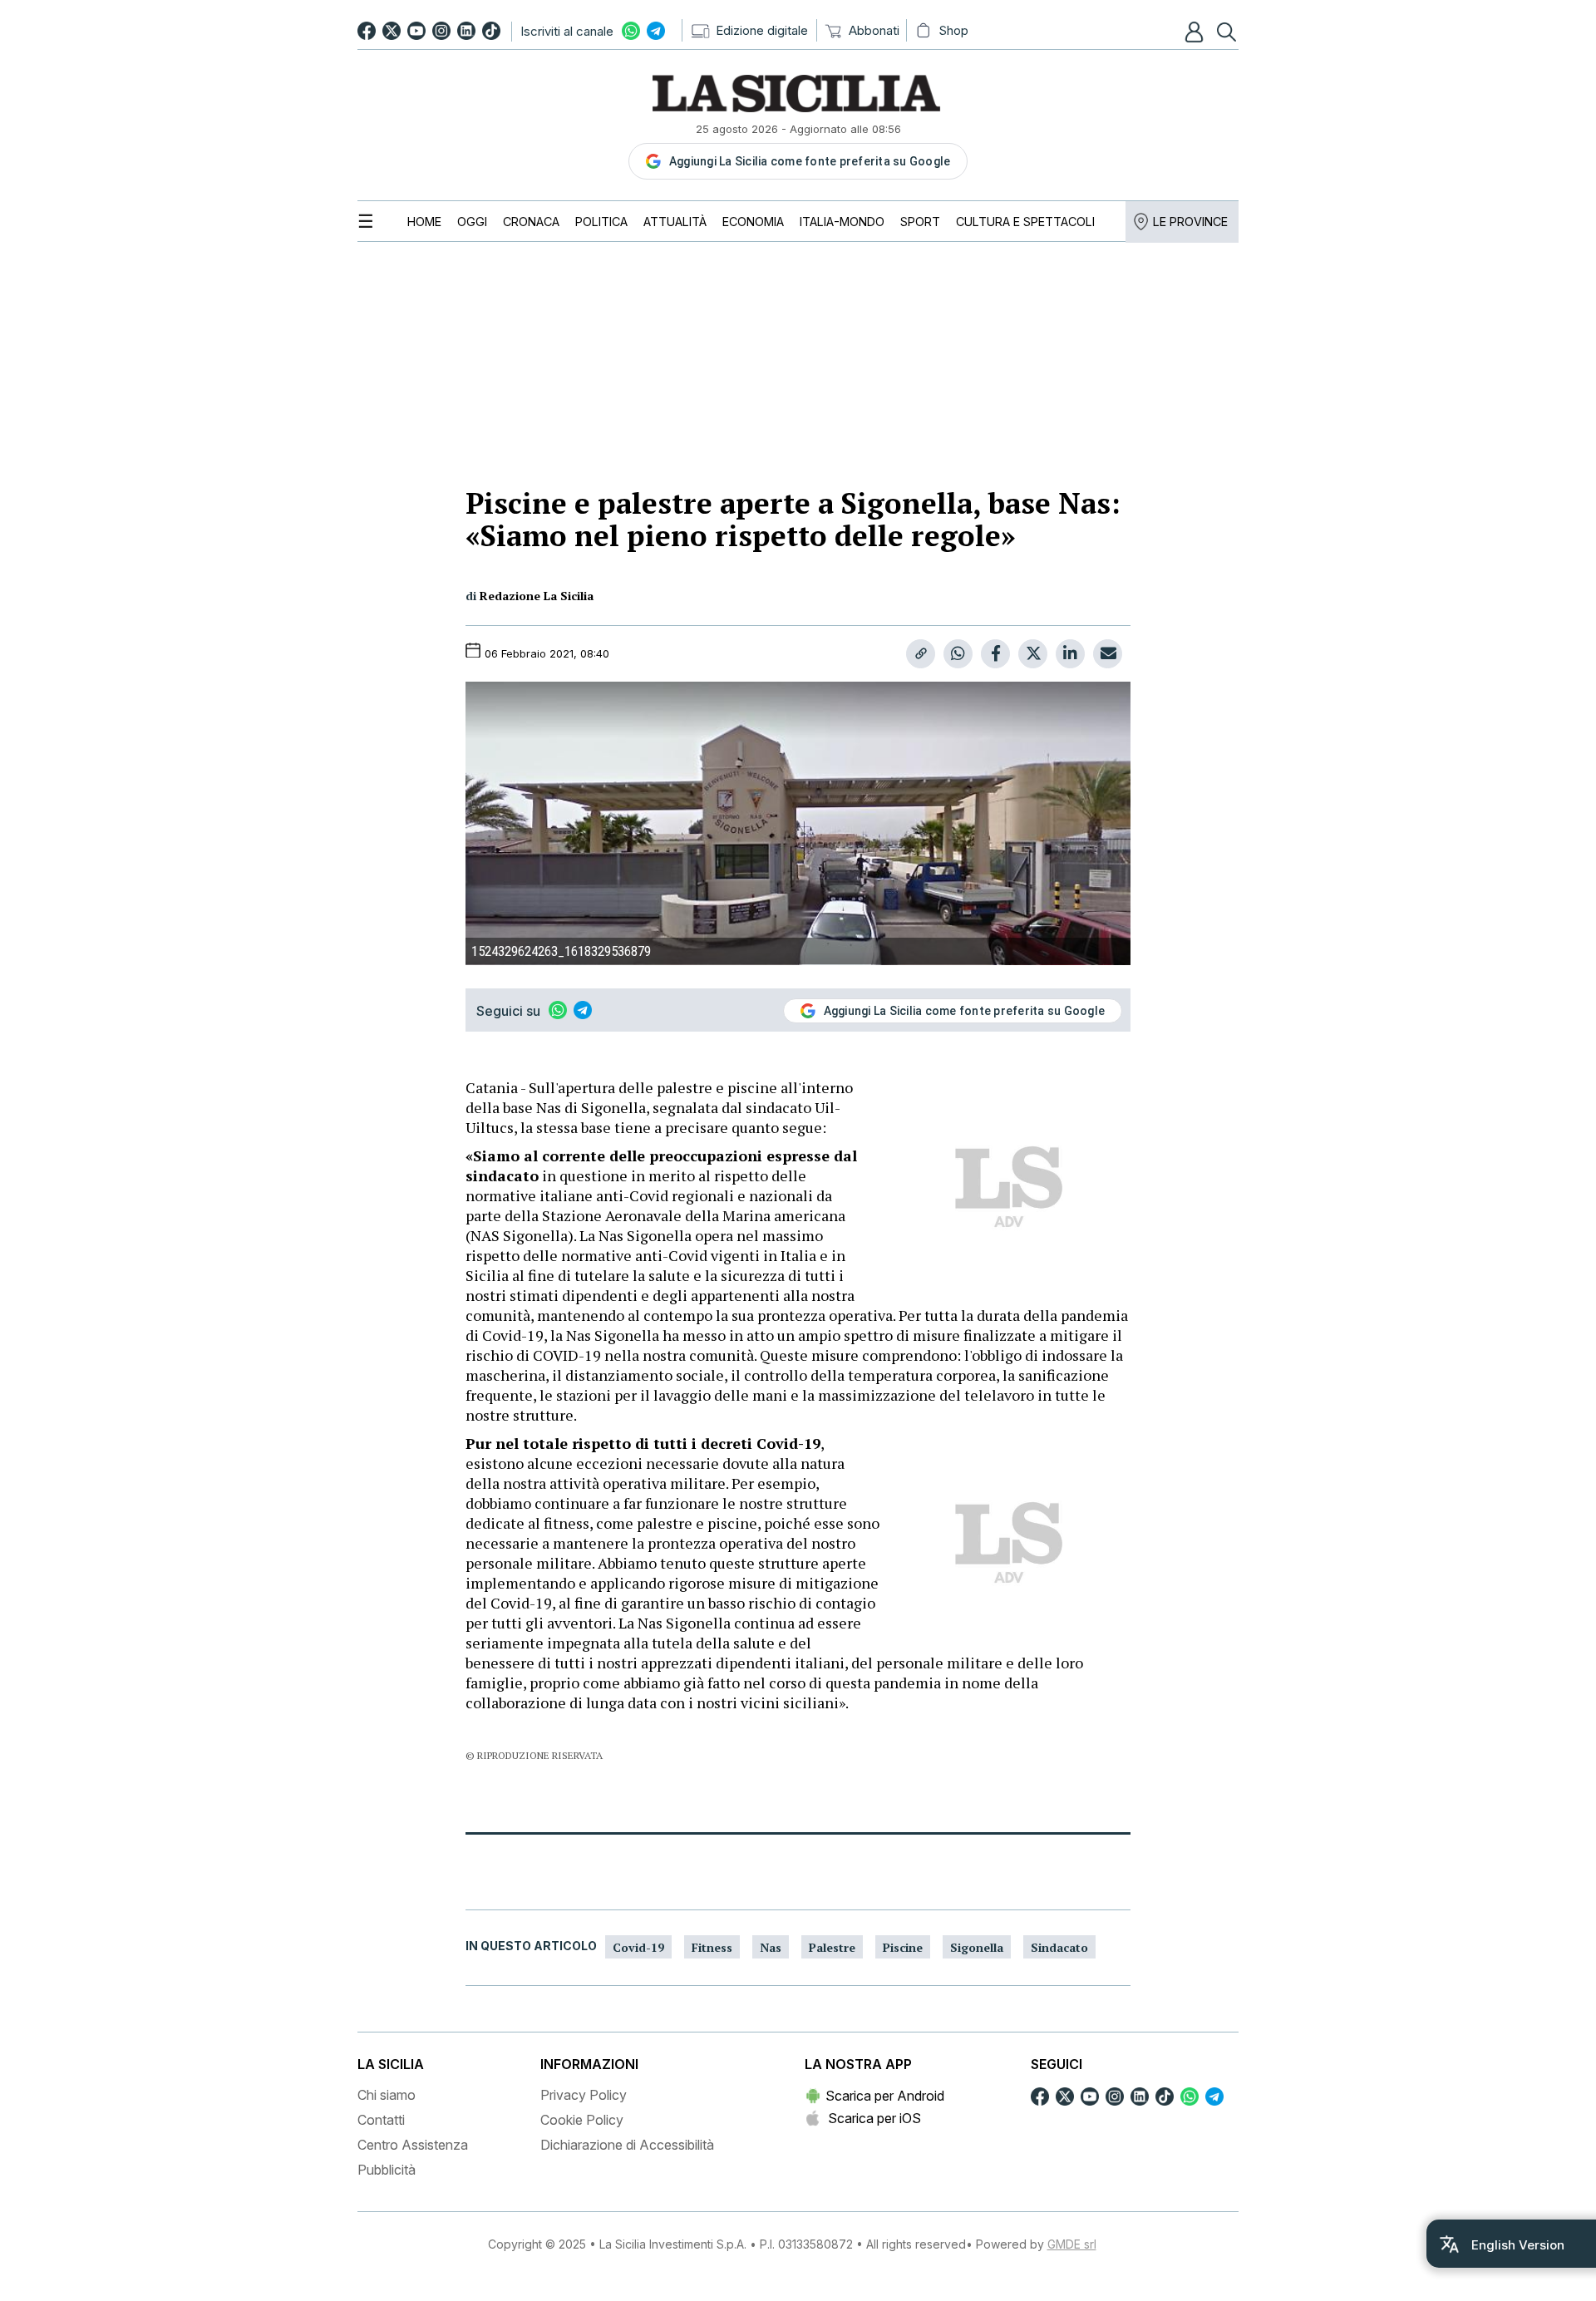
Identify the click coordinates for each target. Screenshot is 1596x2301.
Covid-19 (638, 1947)
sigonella (977, 1947)
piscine (903, 1947)
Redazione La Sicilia (537, 596)
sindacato (1059, 1947)
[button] (1196, 32)
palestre (832, 1947)
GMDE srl (1072, 2244)
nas (771, 1947)
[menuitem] (424, 222)
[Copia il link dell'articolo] (921, 654)
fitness (712, 1947)
